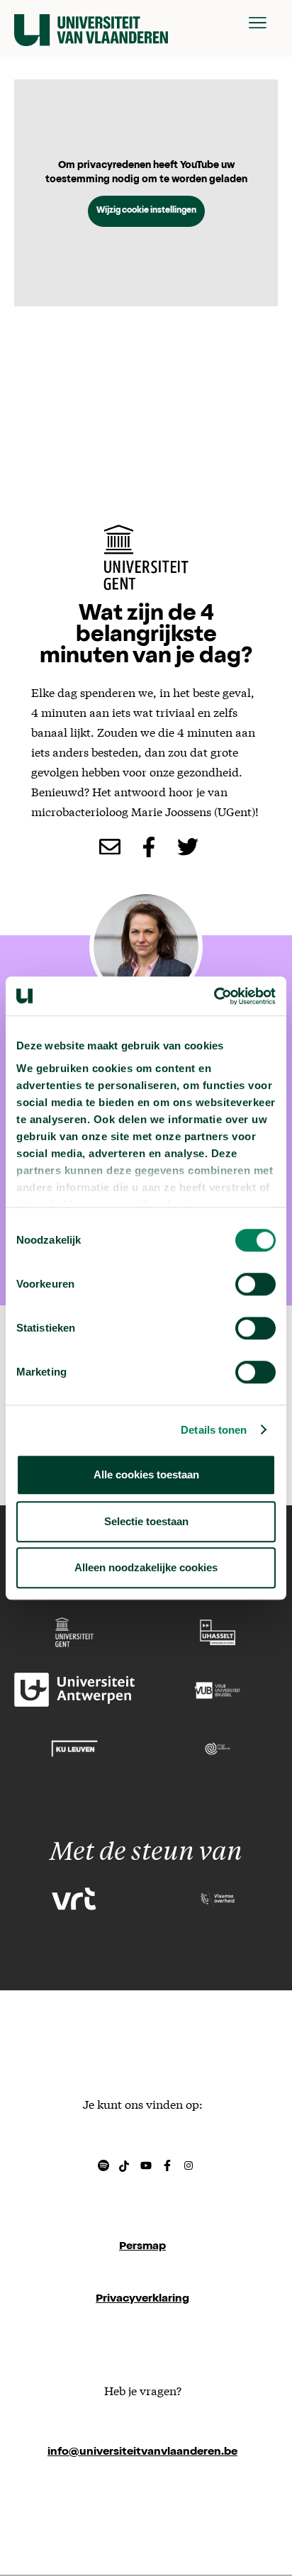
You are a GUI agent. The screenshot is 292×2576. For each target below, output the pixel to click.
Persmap (142, 2247)
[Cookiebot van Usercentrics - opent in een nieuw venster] (214, 996)
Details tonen (214, 1430)
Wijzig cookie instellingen (146, 211)
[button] (258, 23)
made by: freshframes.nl (142, 2505)
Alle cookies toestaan (146, 1474)
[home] (91, 23)
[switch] (255, 1284)
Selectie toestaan (146, 1521)
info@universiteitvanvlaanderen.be (142, 2453)
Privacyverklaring (142, 2299)
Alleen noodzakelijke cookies (146, 1567)
